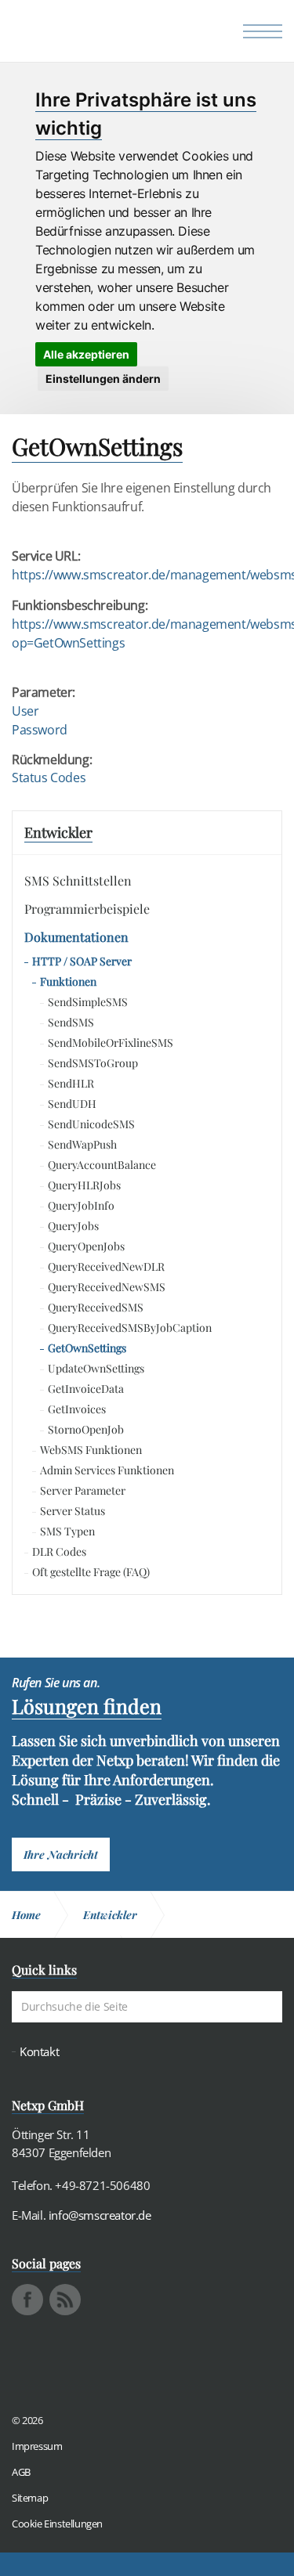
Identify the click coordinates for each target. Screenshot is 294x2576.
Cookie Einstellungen (57, 2524)
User (25, 711)
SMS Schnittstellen (78, 880)
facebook (27, 2300)
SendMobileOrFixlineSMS (111, 1043)
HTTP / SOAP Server (82, 961)
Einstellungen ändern (103, 379)
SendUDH (72, 1104)
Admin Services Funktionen (107, 1470)
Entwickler (58, 832)
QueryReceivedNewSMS (107, 1287)
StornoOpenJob (86, 1429)
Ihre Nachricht (61, 1854)
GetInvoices (77, 1409)
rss (65, 2300)
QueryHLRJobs (84, 1185)
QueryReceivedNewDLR (106, 1266)
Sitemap (30, 2498)
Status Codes (49, 777)
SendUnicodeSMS (91, 1124)
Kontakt (39, 2052)
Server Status (73, 1511)
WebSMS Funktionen (91, 1450)
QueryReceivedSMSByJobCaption (130, 1328)
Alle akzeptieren (86, 354)
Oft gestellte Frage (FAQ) (91, 1572)
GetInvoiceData (86, 1389)
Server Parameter (83, 1490)
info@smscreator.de (100, 2215)
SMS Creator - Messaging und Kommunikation (87, 35)
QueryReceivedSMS (96, 1307)
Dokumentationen (76, 937)
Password (40, 730)
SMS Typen (67, 1531)
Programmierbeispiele (87, 909)
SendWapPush (82, 1144)
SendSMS (71, 1022)
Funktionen (68, 981)
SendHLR (71, 1083)
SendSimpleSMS (88, 1002)
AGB (21, 2472)
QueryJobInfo (81, 1205)
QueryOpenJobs (86, 1246)
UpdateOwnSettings (96, 1368)
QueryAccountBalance (102, 1165)
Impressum (37, 2446)
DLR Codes (59, 1551)
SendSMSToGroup (93, 1063)
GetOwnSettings (87, 1348)
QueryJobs (73, 1226)
